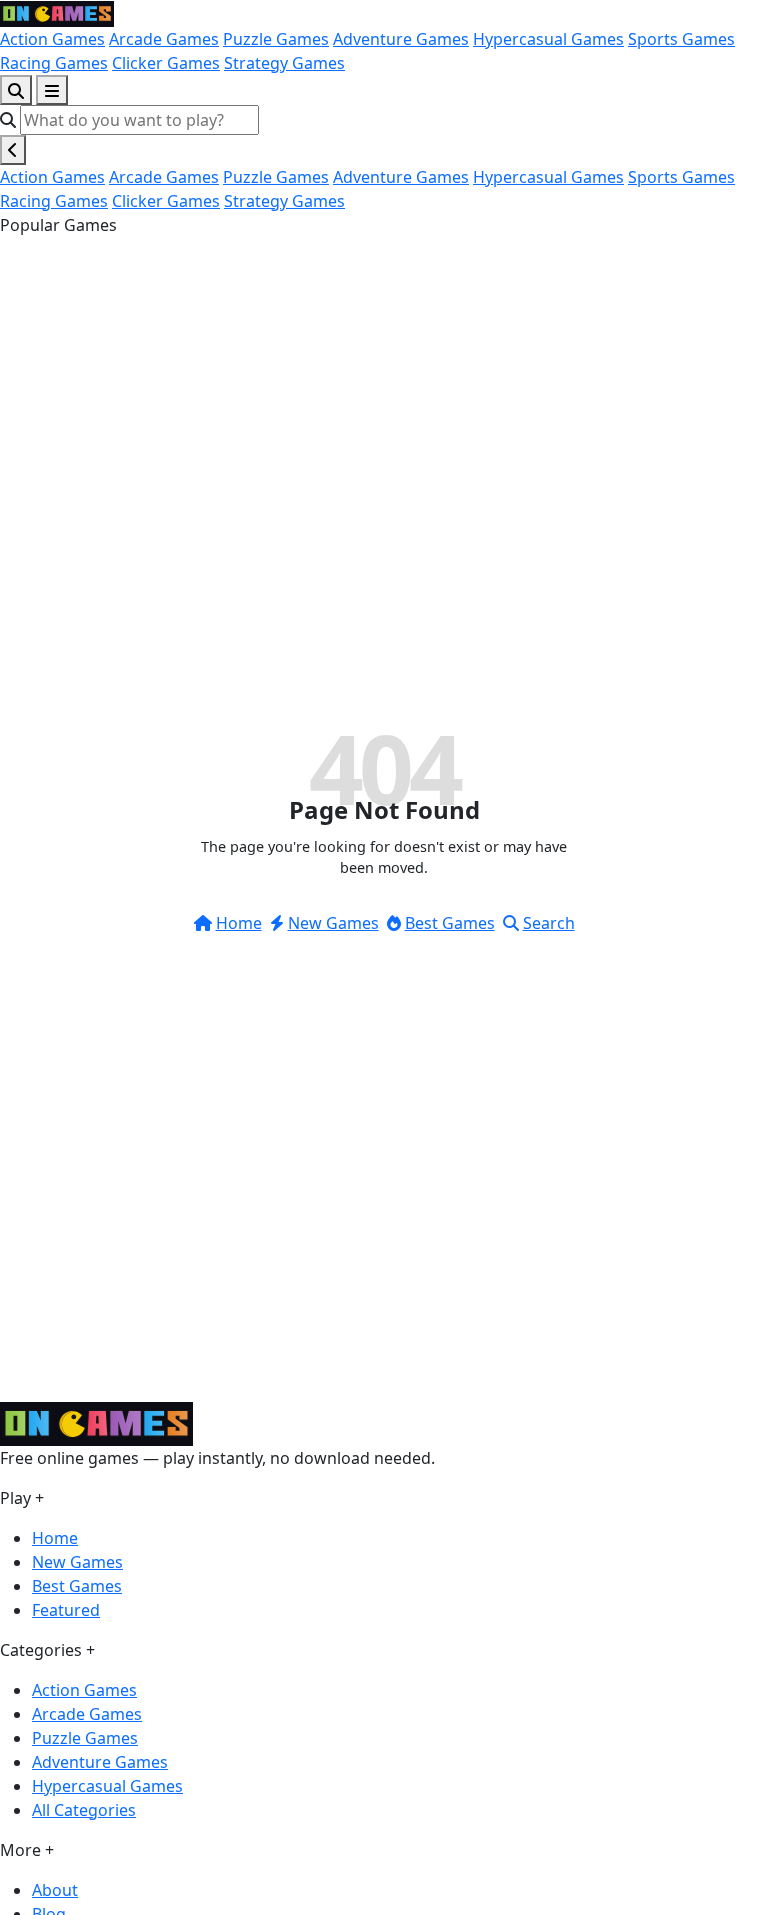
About (55, 1890)
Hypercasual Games (548, 39)
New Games (333, 923)
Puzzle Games (276, 39)
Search (549, 923)
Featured (66, 1610)
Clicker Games (166, 63)
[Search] (16, 90)
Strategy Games (284, 63)
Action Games (52, 39)
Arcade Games (164, 39)
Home (239, 923)
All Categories (84, 1810)
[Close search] (13, 150)
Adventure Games (401, 39)
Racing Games (54, 63)
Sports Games (681, 39)
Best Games (450, 923)
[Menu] (52, 90)
